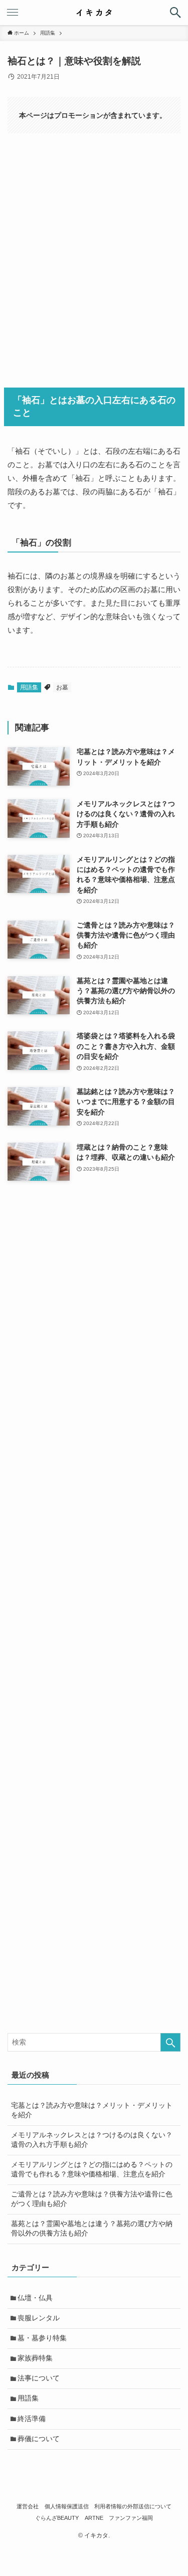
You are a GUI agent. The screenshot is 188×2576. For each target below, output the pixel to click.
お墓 (62, 687)
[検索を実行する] (170, 2042)
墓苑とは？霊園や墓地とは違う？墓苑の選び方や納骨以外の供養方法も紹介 (92, 2229)
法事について (39, 2378)
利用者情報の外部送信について (133, 2506)
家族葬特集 (35, 2358)
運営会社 (28, 2506)
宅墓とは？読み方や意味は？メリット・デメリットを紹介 (92, 2110)
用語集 (29, 687)
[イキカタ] (94, 13)
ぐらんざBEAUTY (57, 2518)
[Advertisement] (94, 257)
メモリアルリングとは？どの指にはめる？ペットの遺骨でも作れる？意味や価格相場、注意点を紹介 (92, 2169)
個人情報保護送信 (67, 2506)
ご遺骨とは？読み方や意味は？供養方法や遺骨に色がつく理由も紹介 (92, 2199)
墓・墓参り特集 (42, 2338)
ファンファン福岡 (131, 2518)
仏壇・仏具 (35, 2298)
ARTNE (94, 2518)
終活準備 (32, 2419)
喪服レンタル (39, 2318)
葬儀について (39, 2439)
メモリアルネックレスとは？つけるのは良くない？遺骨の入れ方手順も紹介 (92, 2140)
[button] (175, 13)
